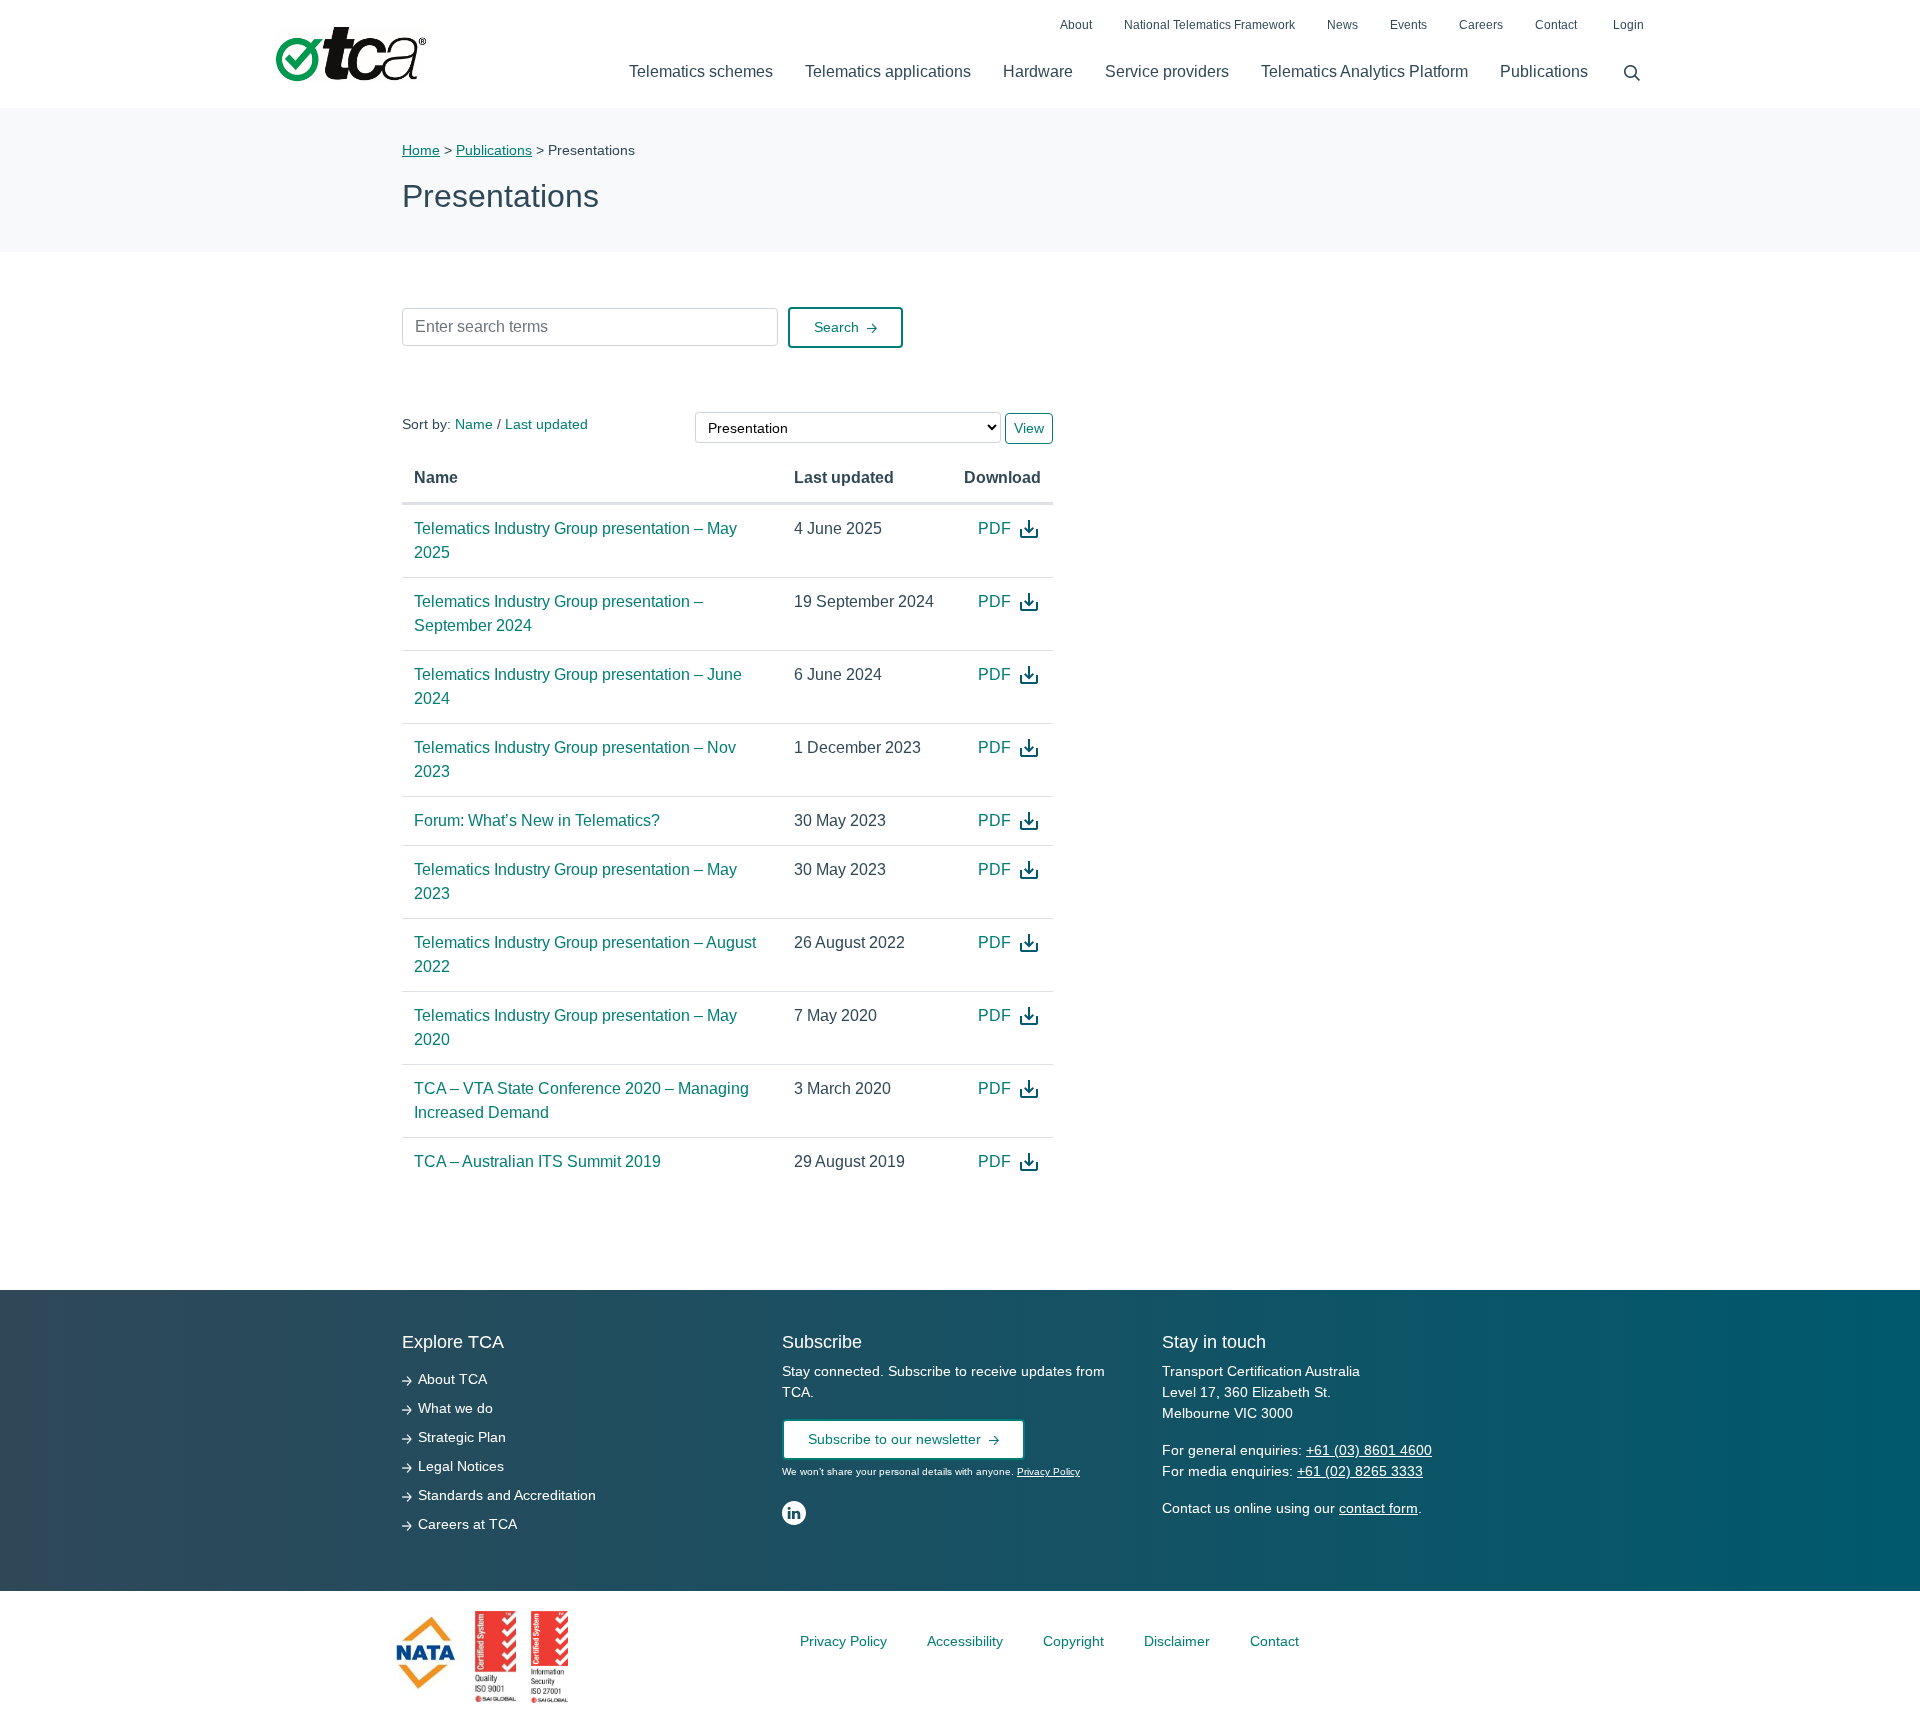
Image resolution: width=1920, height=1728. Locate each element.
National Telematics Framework (1209, 25)
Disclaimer (1177, 1641)
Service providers (1167, 71)
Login (1628, 25)
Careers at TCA (467, 1524)
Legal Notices (461, 1466)
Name (474, 424)
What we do (455, 1408)
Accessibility (965, 1641)
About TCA (452, 1379)
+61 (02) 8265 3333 (1360, 1471)
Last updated (546, 424)
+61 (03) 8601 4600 (1369, 1450)
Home (421, 150)
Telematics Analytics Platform (1364, 71)
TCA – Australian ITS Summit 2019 (537, 1161)
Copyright (1073, 1641)
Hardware (1038, 71)
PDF (1009, 528)
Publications (1544, 71)
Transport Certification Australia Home (351, 55)
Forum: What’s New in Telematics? (537, 820)
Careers (1481, 25)
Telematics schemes (701, 71)
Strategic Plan (462, 1437)
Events (1408, 25)
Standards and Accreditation (507, 1495)
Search (1624, 68)
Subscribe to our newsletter (894, 1439)
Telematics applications (888, 71)
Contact (1556, 25)
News (1342, 25)
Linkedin (794, 1513)
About (1076, 25)
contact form (1378, 1508)
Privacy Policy (1048, 1471)
